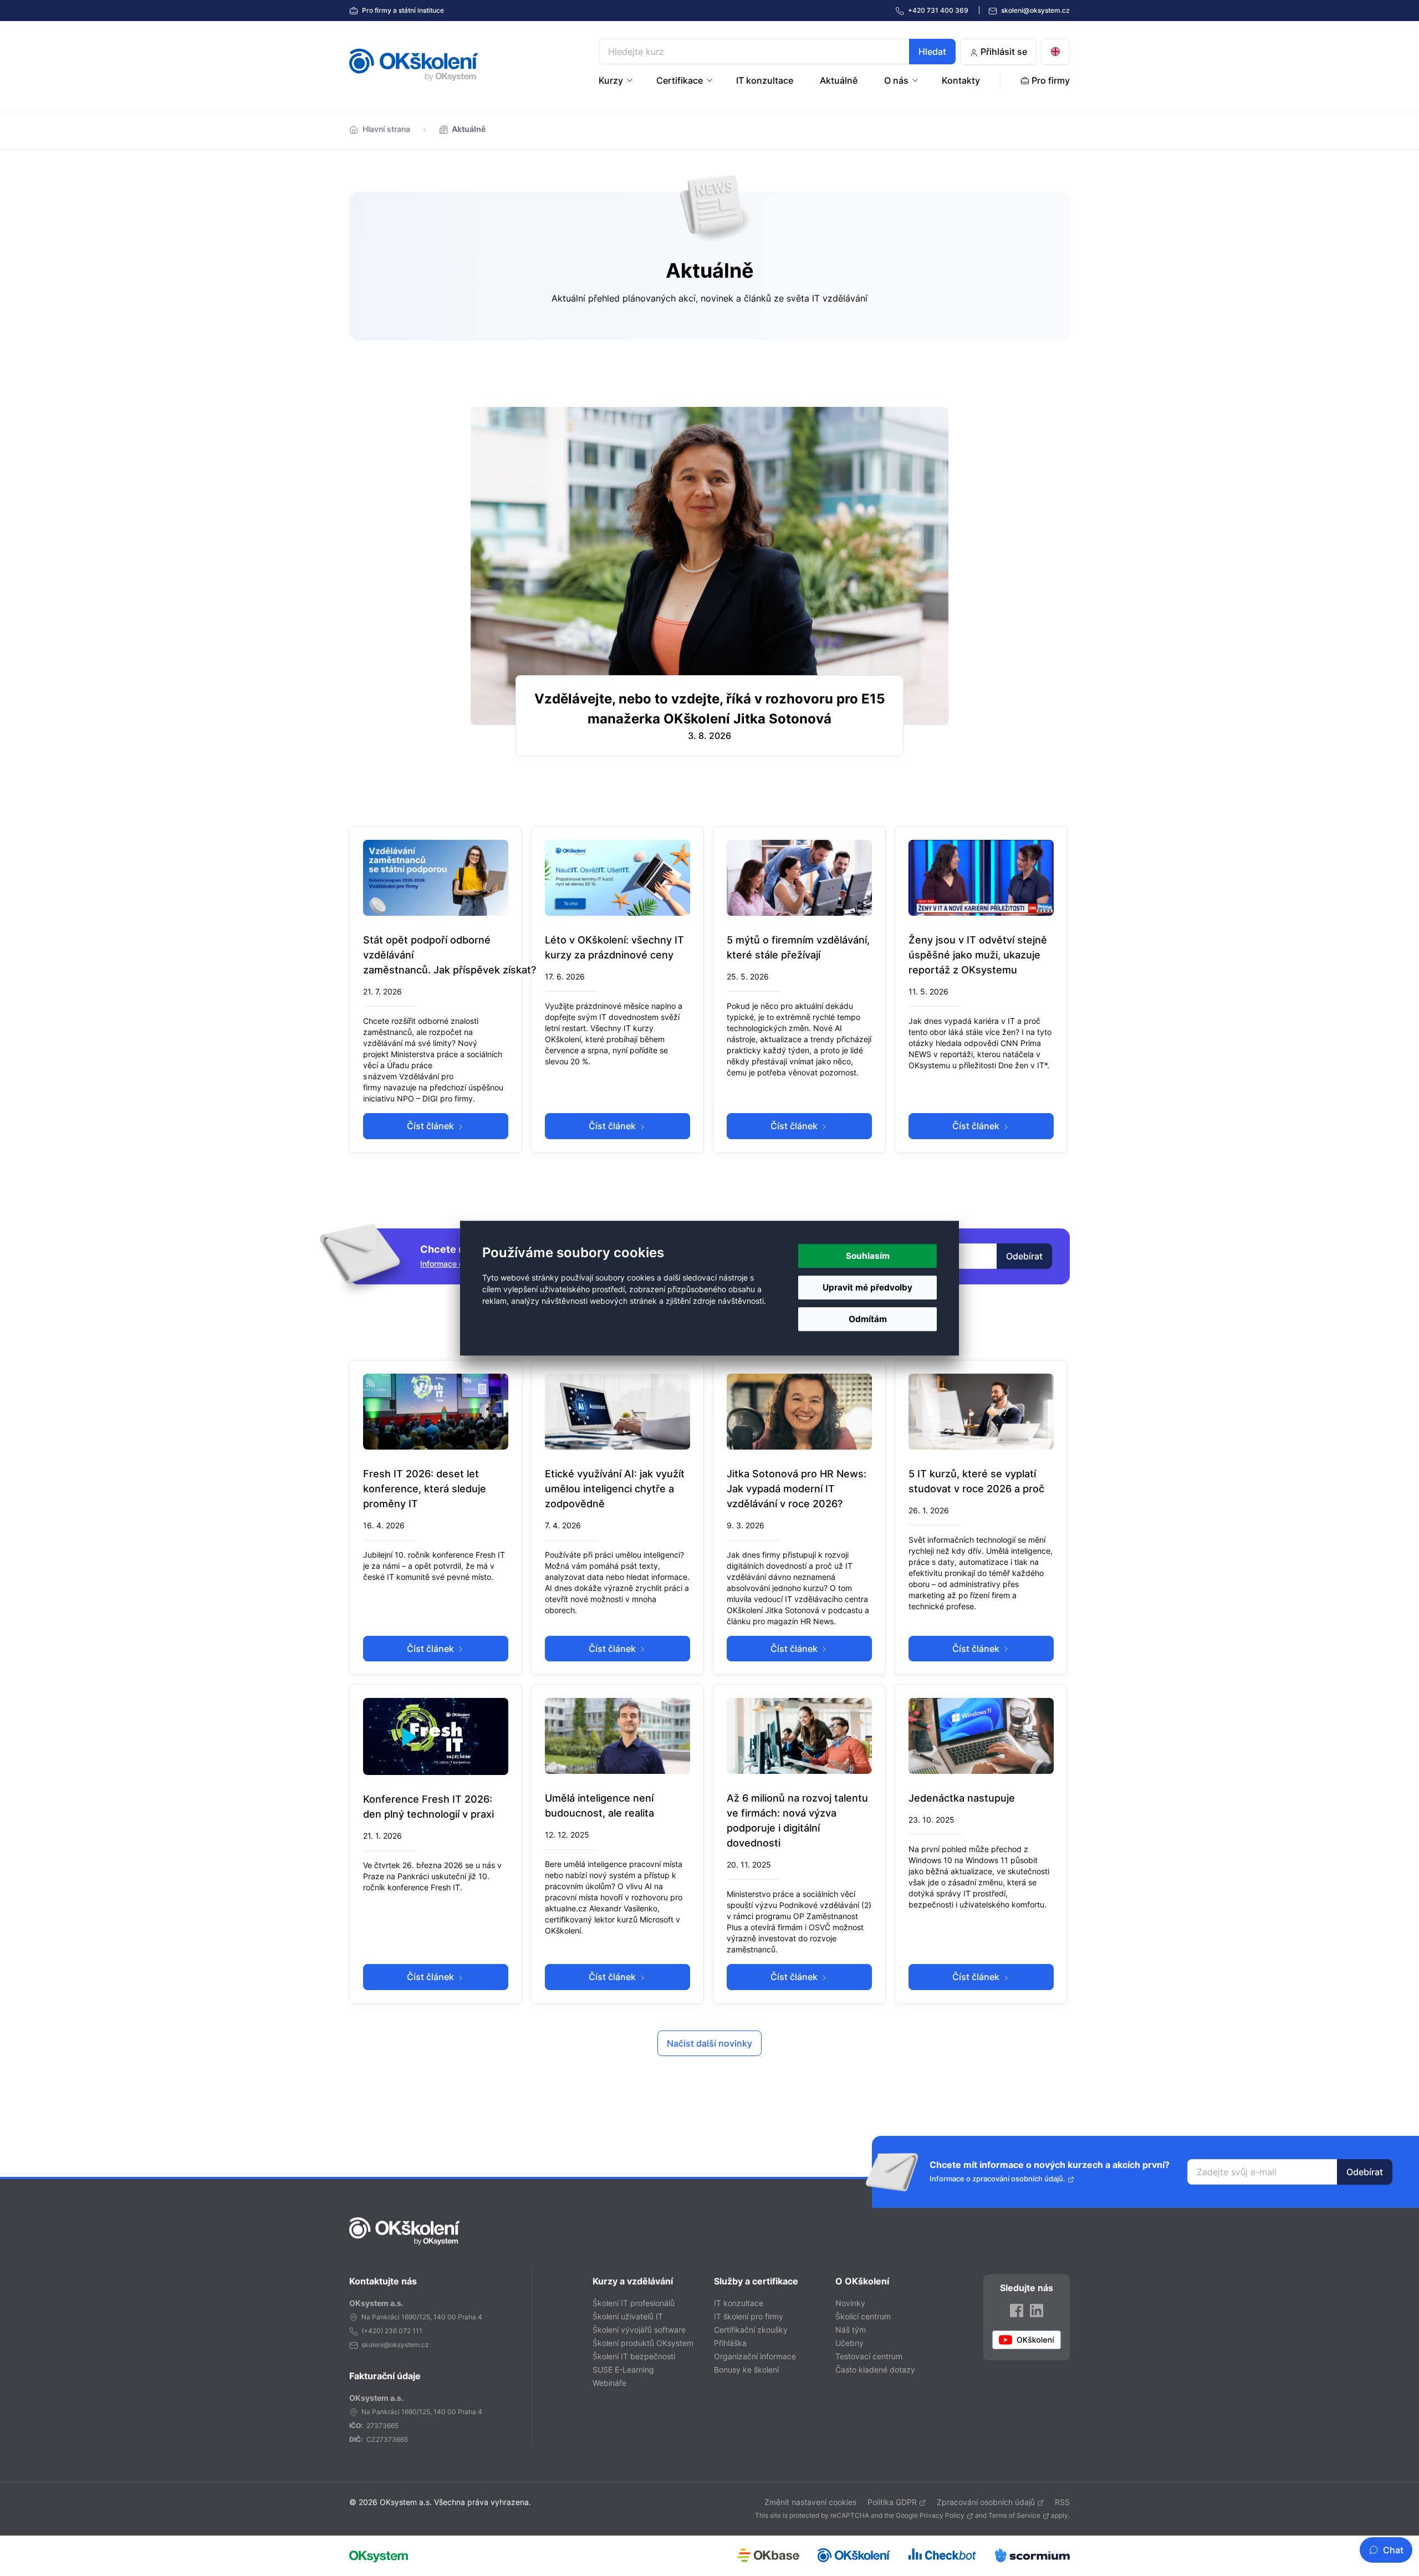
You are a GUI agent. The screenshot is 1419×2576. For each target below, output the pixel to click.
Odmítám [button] (868, 1319)
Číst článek (432, 1126)
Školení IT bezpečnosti (634, 2356)
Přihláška (730, 2343)
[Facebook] (1017, 2310)
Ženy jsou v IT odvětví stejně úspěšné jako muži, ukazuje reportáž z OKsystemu (978, 955)
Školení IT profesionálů (634, 2303)
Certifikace (680, 80)
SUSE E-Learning (623, 2370)
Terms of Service (1014, 2515)
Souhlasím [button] (868, 1256)
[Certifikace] (711, 80)
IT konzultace (765, 80)
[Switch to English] (1055, 52)
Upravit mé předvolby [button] (867, 1287)
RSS (1062, 2502)
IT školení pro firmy (749, 2316)
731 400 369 (939, 10)
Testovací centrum (869, 2356)
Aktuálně (839, 80)
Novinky (850, 2303)
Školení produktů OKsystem (643, 2343)
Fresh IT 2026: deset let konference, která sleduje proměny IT (425, 1489)
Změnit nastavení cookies (810, 2502)
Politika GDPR (892, 2502)
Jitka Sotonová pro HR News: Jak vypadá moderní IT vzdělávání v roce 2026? (797, 1489)
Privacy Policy (942, 2515)
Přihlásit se (1003, 52)
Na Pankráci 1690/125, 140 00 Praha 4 (422, 2317)
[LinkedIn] (1037, 2310)
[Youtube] (1027, 2340)
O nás (896, 80)
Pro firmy (402, 10)
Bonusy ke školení (746, 2370)
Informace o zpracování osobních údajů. (997, 2179)
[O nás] (916, 80)
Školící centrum (863, 2316)
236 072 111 (404, 2331)
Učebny (849, 2343)
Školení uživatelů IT (628, 2316)
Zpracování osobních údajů (986, 2502)
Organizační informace (755, 2356)
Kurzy (611, 80)
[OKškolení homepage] (405, 2231)
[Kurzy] (631, 80)
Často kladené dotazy (875, 2370)
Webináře (609, 2383)
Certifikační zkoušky (751, 2330)
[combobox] (777, 52)
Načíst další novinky (709, 2043)
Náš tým (851, 2330)
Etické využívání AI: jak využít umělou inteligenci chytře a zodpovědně (615, 1489)
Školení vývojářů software (639, 2330)
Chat (1393, 2550)
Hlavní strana (386, 129)
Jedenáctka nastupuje (962, 1798)
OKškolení (414, 65)
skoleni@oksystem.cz (1035, 10)
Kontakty (961, 80)
